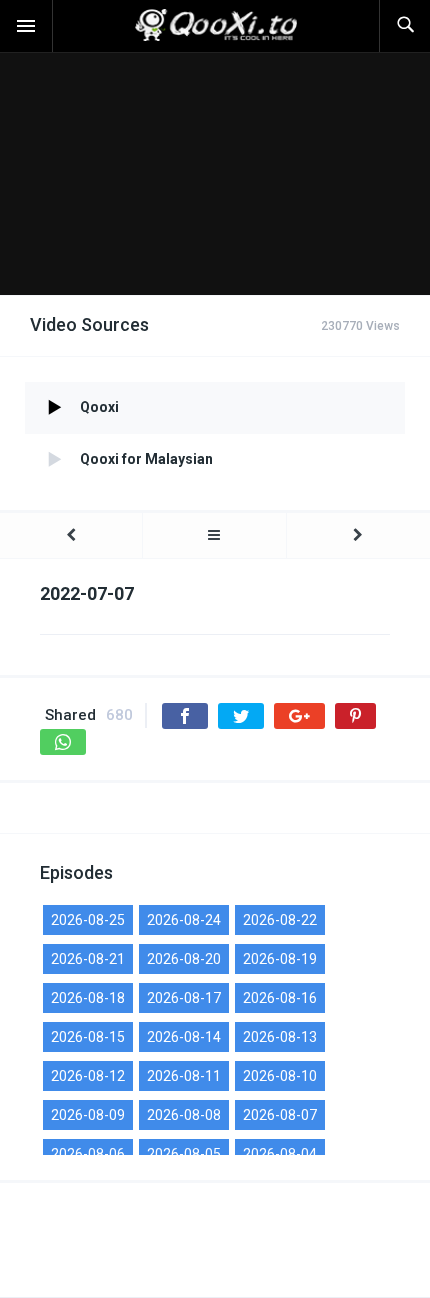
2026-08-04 (280, 1154)
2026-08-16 (280, 998)
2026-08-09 (88, 1115)
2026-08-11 (184, 1076)
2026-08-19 (280, 959)
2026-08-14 (184, 1037)
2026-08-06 (88, 1154)
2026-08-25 (88, 920)
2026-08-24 (184, 920)
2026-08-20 (184, 959)
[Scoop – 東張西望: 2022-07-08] (358, 535)
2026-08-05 (184, 1154)
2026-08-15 (88, 1037)
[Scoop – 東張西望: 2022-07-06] (71, 535)
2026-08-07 (280, 1115)
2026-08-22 (280, 920)
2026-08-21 (88, 959)
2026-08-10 (280, 1076)
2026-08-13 (280, 1037)
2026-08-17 (184, 998)
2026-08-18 (88, 998)
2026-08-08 (184, 1115)
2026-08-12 (88, 1076)
